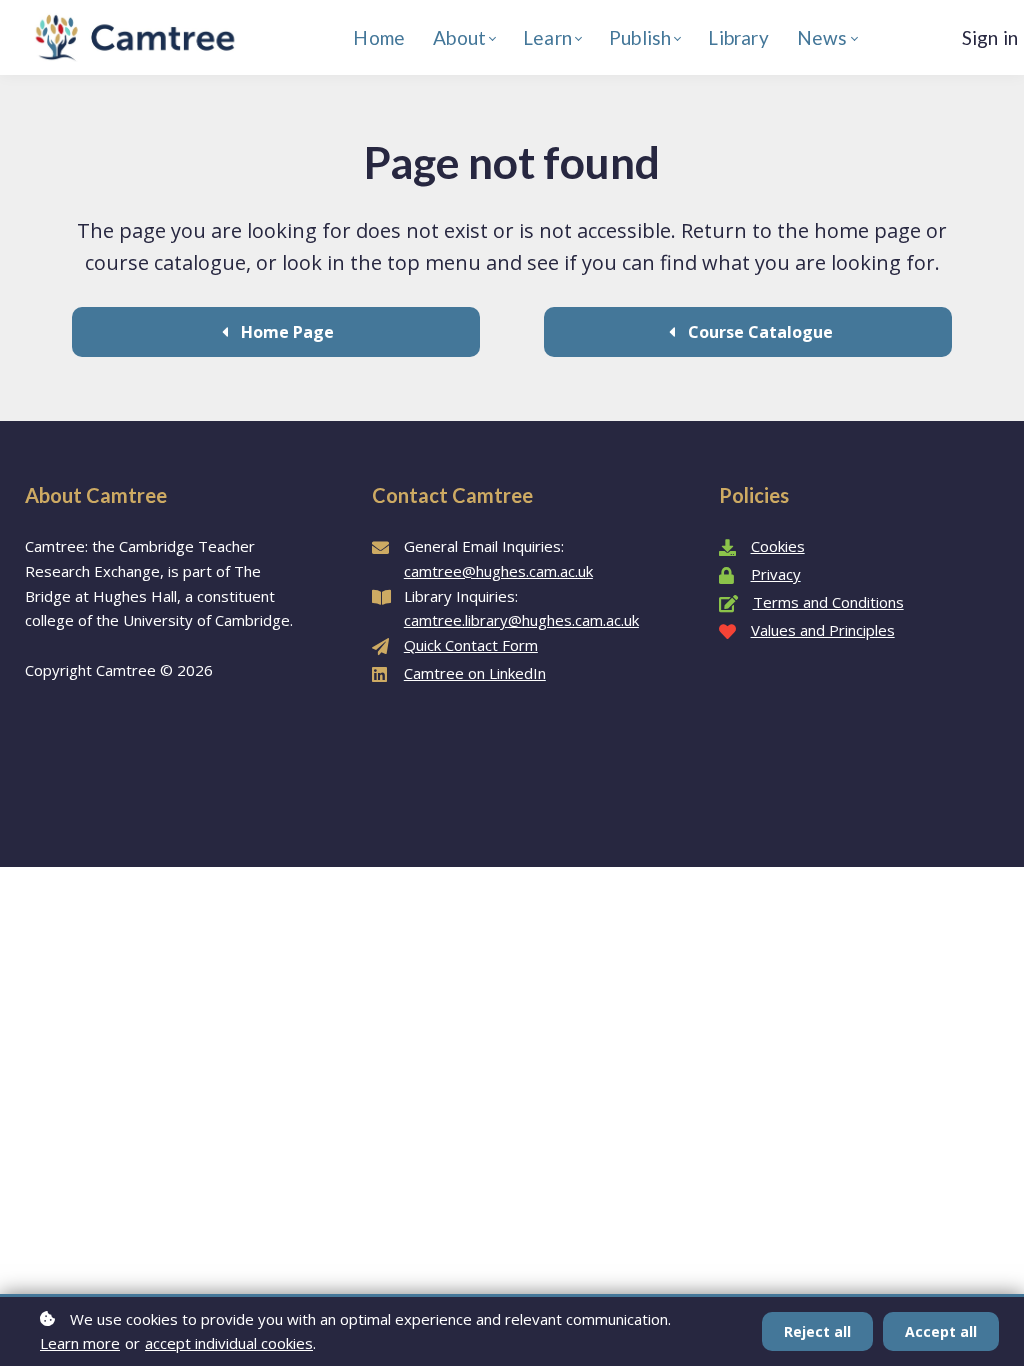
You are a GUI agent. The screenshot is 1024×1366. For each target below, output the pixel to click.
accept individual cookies (229, 1343)
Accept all (941, 1331)
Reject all (817, 1331)
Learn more (80, 1343)
